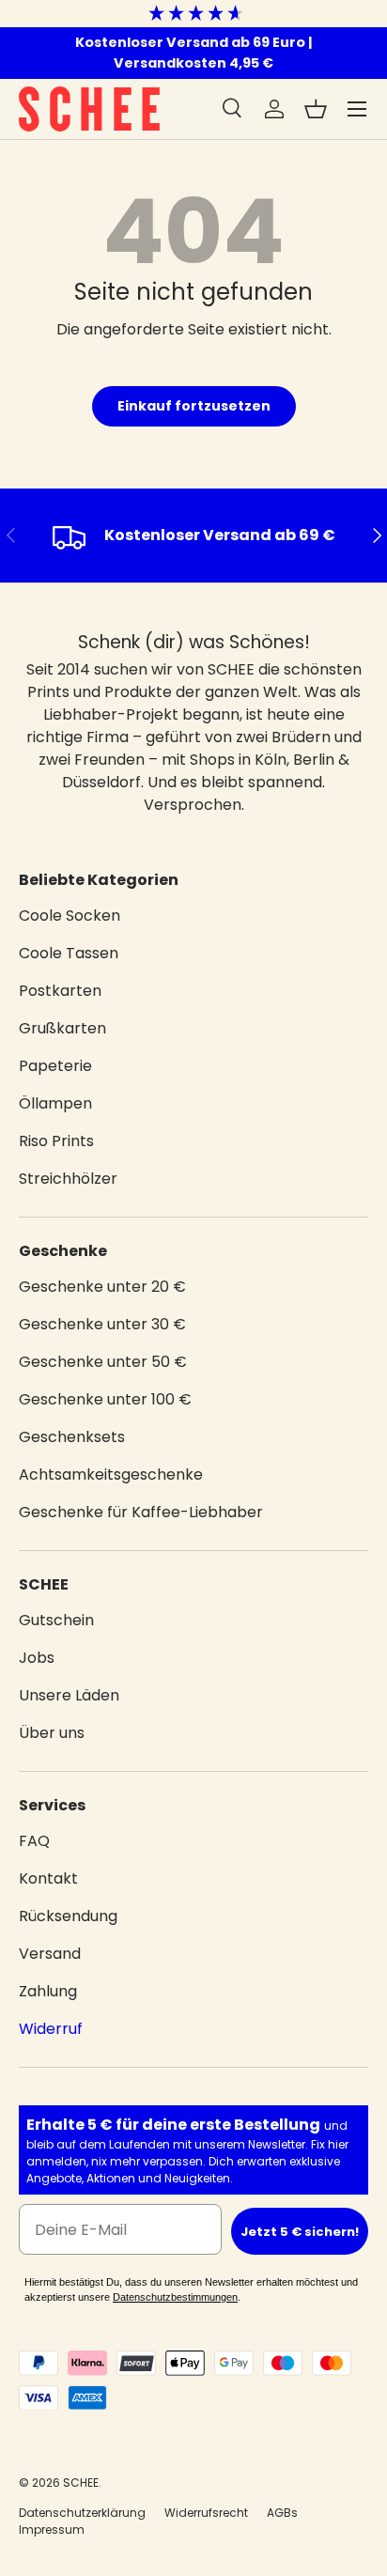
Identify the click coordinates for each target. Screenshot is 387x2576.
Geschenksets (72, 1437)
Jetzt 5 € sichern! (300, 2232)
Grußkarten (62, 1028)
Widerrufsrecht (206, 2513)
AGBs (282, 2513)
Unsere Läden (69, 1695)
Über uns (52, 1733)
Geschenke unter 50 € (103, 1362)
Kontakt (48, 1878)
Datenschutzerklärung (82, 2513)
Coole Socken (70, 916)
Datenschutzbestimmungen (175, 2297)
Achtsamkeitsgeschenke (111, 1474)
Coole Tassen (69, 953)
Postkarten (60, 991)
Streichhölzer (68, 1179)
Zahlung (48, 1991)
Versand (50, 1954)
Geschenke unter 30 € (102, 1324)
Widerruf (51, 2029)
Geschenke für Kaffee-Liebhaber (141, 1512)
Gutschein (56, 1620)
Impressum (52, 2529)
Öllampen (55, 1103)
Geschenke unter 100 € (105, 1399)
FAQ (34, 1841)
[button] (316, 109)
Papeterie (55, 1066)
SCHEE (81, 2483)
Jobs (37, 1658)
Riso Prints (56, 1141)
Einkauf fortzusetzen (194, 406)
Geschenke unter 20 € (102, 1287)
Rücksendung (68, 1916)
